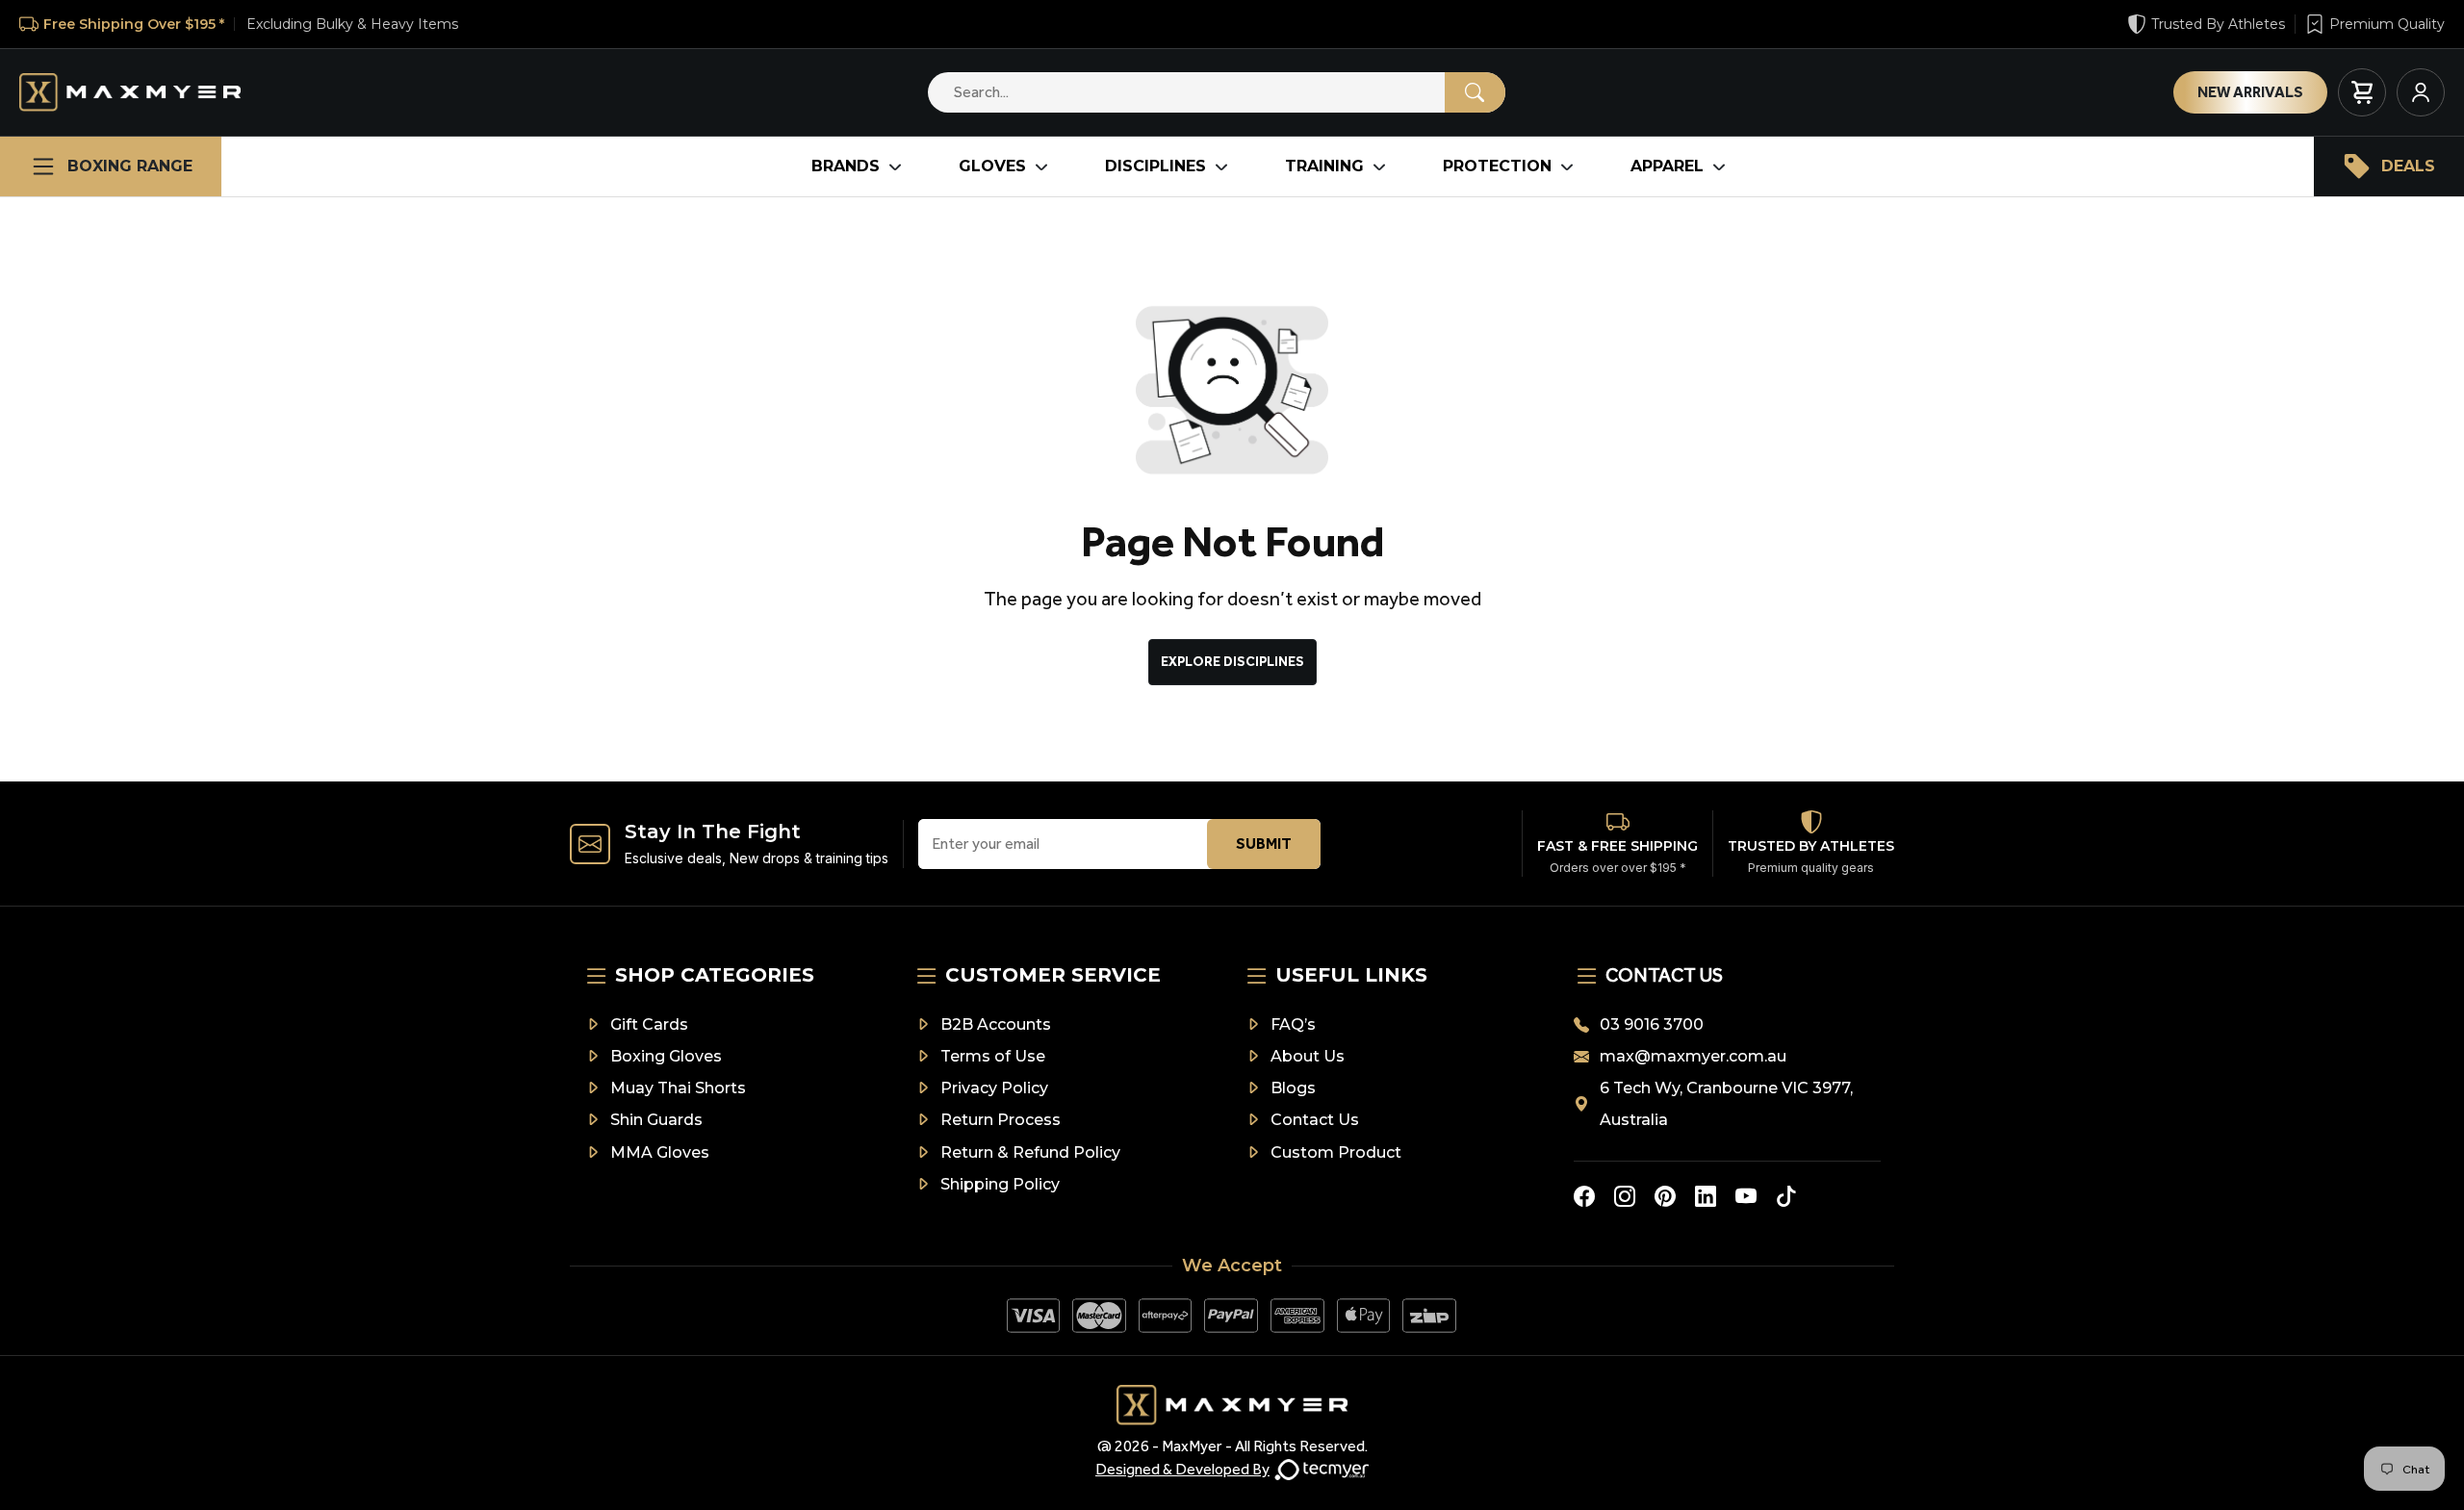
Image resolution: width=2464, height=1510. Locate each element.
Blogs (1293, 1088)
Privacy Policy (994, 1088)
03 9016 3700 (1652, 1024)
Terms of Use (993, 1056)
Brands (846, 166)
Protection (1497, 166)
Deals (2408, 166)
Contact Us (1315, 1120)
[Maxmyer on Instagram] (1625, 1196)
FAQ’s (1293, 1024)
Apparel (1667, 166)
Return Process (1001, 1120)
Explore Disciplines (1232, 662)
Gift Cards (649, 1024)
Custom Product (1336, 1152)
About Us (1308, 1056)
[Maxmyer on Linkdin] (1706, 1196)
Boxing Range (130, 166)
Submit (1264, 844)
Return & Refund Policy (1030, 1152)
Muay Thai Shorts (678, 1088)
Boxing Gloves (666, 1056)
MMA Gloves (660, 1152)
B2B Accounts (996, 1024)
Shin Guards (656, 1120)
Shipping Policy (1000, 1184)
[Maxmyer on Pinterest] (1665, 1196)
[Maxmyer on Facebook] (1584, 1196)
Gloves (992, 166)
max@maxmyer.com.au (1693, 1056)
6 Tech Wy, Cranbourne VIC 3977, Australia (1726, 1104)
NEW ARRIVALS (2250, 92)
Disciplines (1155, 166)
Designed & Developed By (1182, 1469)
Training (1324, 166)
